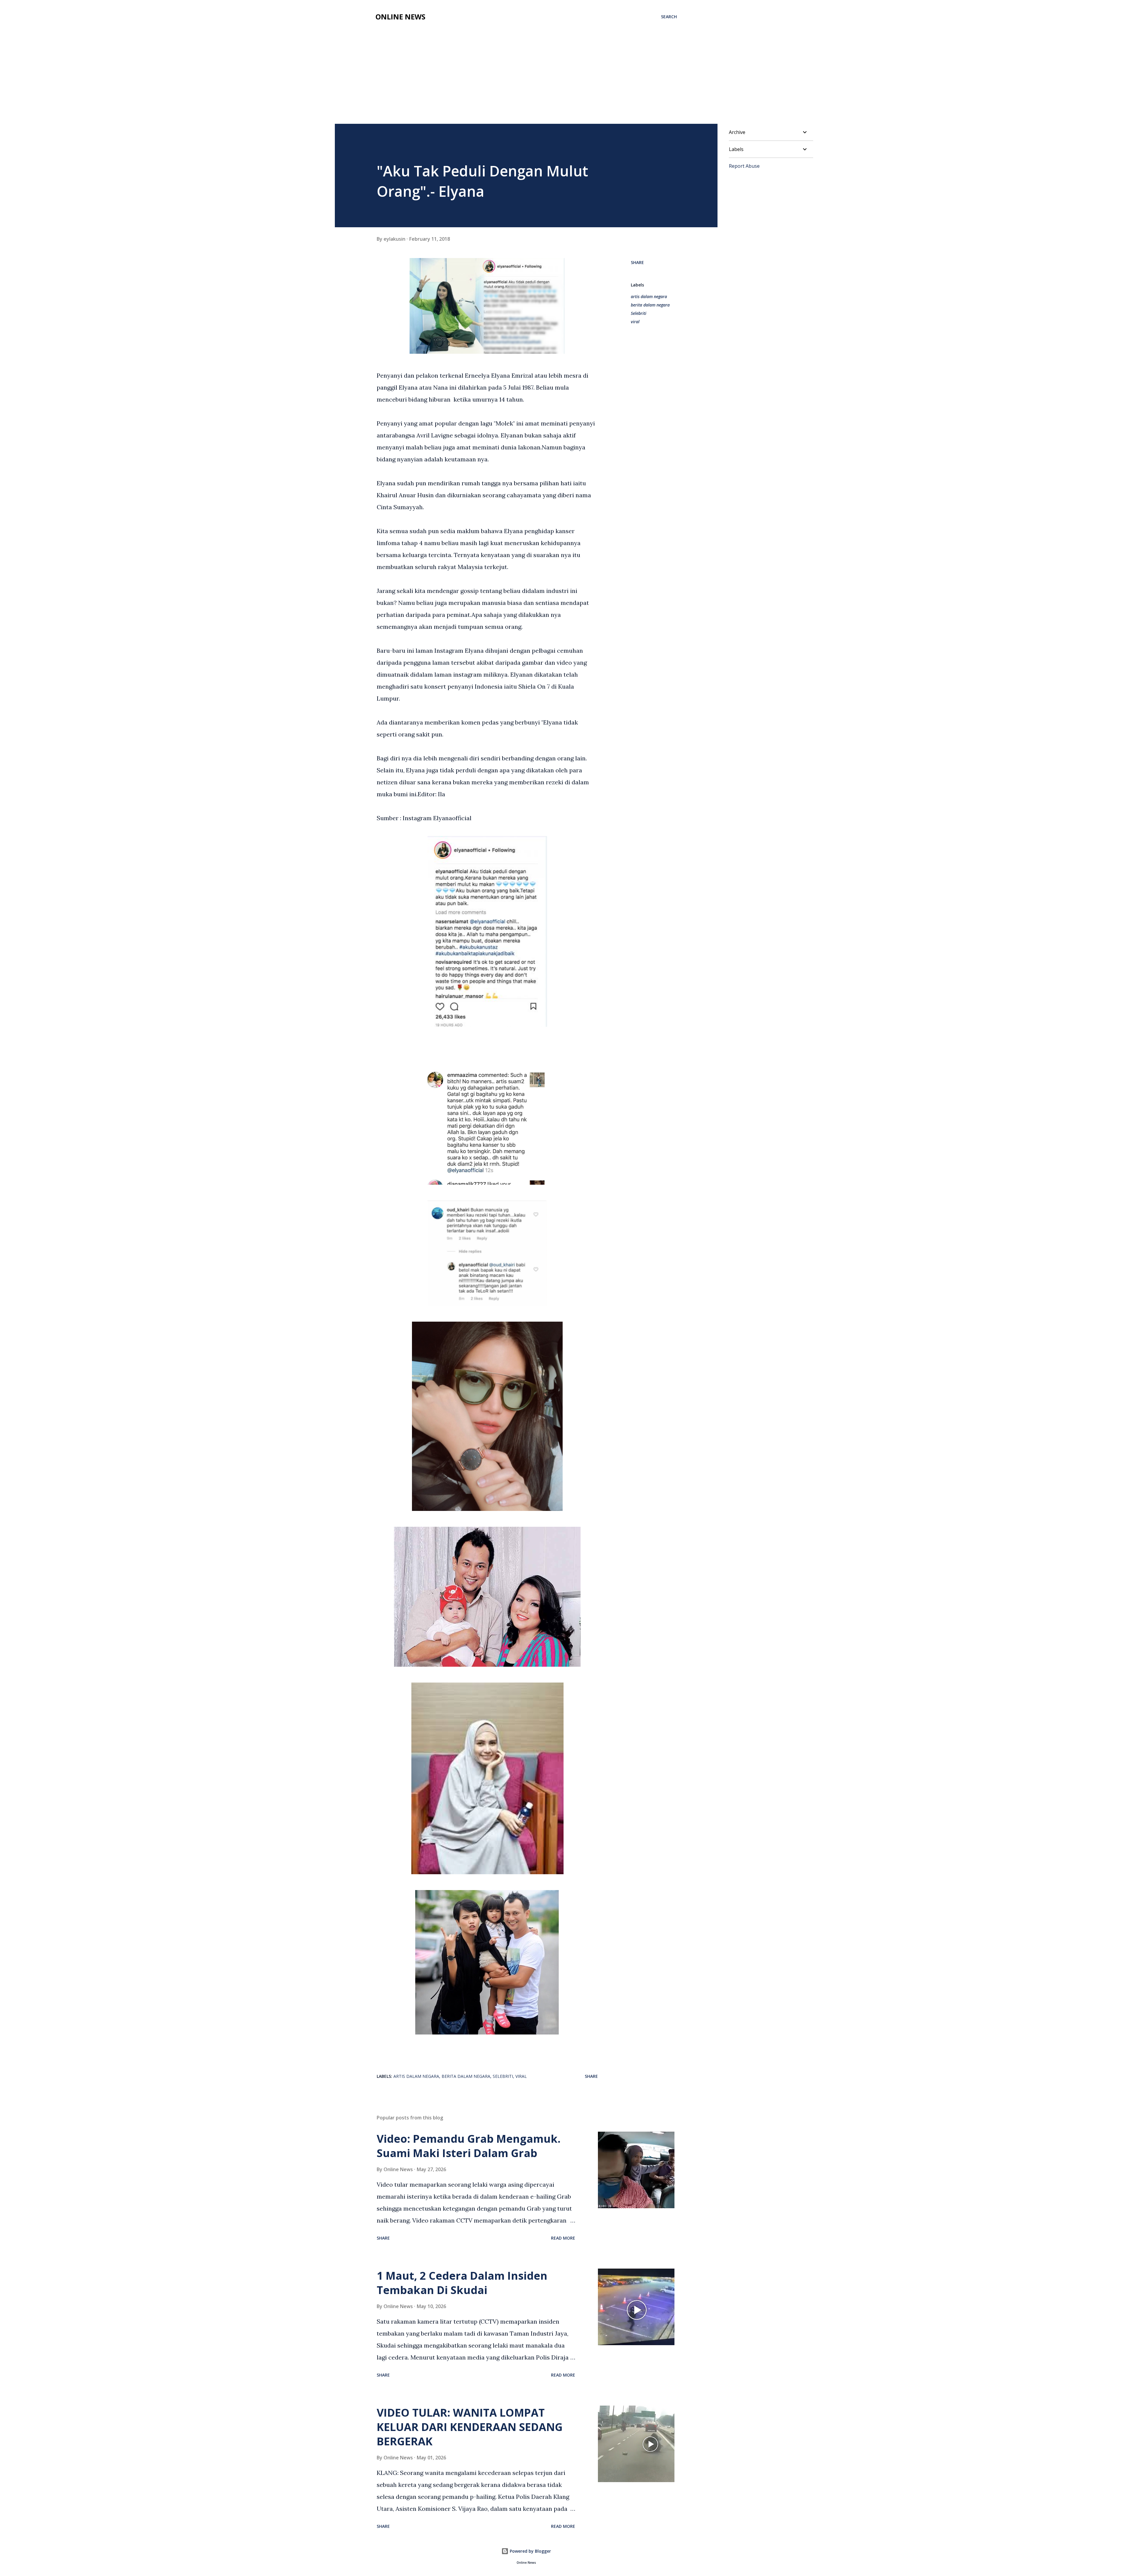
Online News (400, 17)
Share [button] (637, 262)
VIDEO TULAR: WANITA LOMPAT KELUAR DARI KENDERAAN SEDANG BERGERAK (470, 2427)
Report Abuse (744, 166)
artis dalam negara (649, 296)
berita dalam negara (650, 305)
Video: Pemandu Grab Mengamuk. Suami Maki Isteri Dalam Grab (469, 2146)
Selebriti (639, 313)
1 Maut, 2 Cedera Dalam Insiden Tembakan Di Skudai (462, 2283)
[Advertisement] (526, 69)
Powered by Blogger (530, 2551)
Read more (563, 2238)
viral (635, 322)
